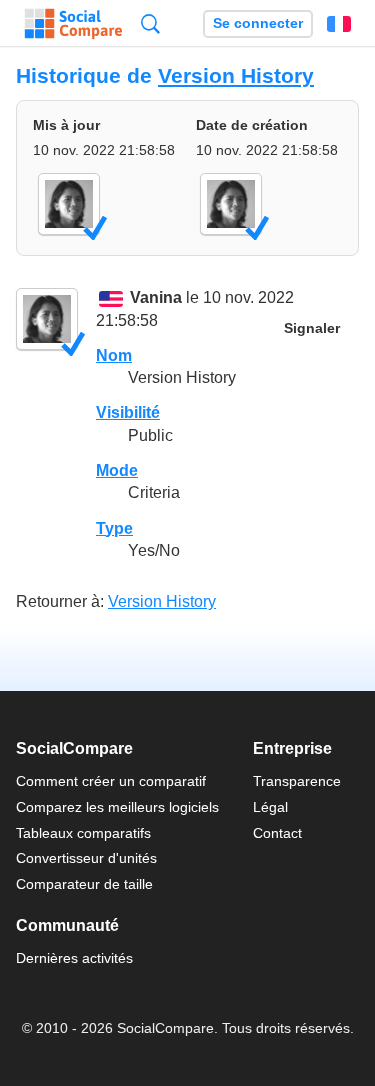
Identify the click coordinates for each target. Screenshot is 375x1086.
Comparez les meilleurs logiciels (117, 807)
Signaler (312, 328)
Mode (117, 470)
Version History (236, 75)
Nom (114, 355)
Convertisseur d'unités (86, 858)
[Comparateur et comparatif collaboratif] (73, 24)
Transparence (297, 781)
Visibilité (128, 412)
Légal (270, 807)
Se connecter (258, 23)
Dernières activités (74, 958)
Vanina (156, 298)
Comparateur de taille (84, 884)
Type (114, 528)
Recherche (150, 23)
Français (339, 24)
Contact (277, 833)
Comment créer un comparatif (111, 781)
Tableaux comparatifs (83, 833)
